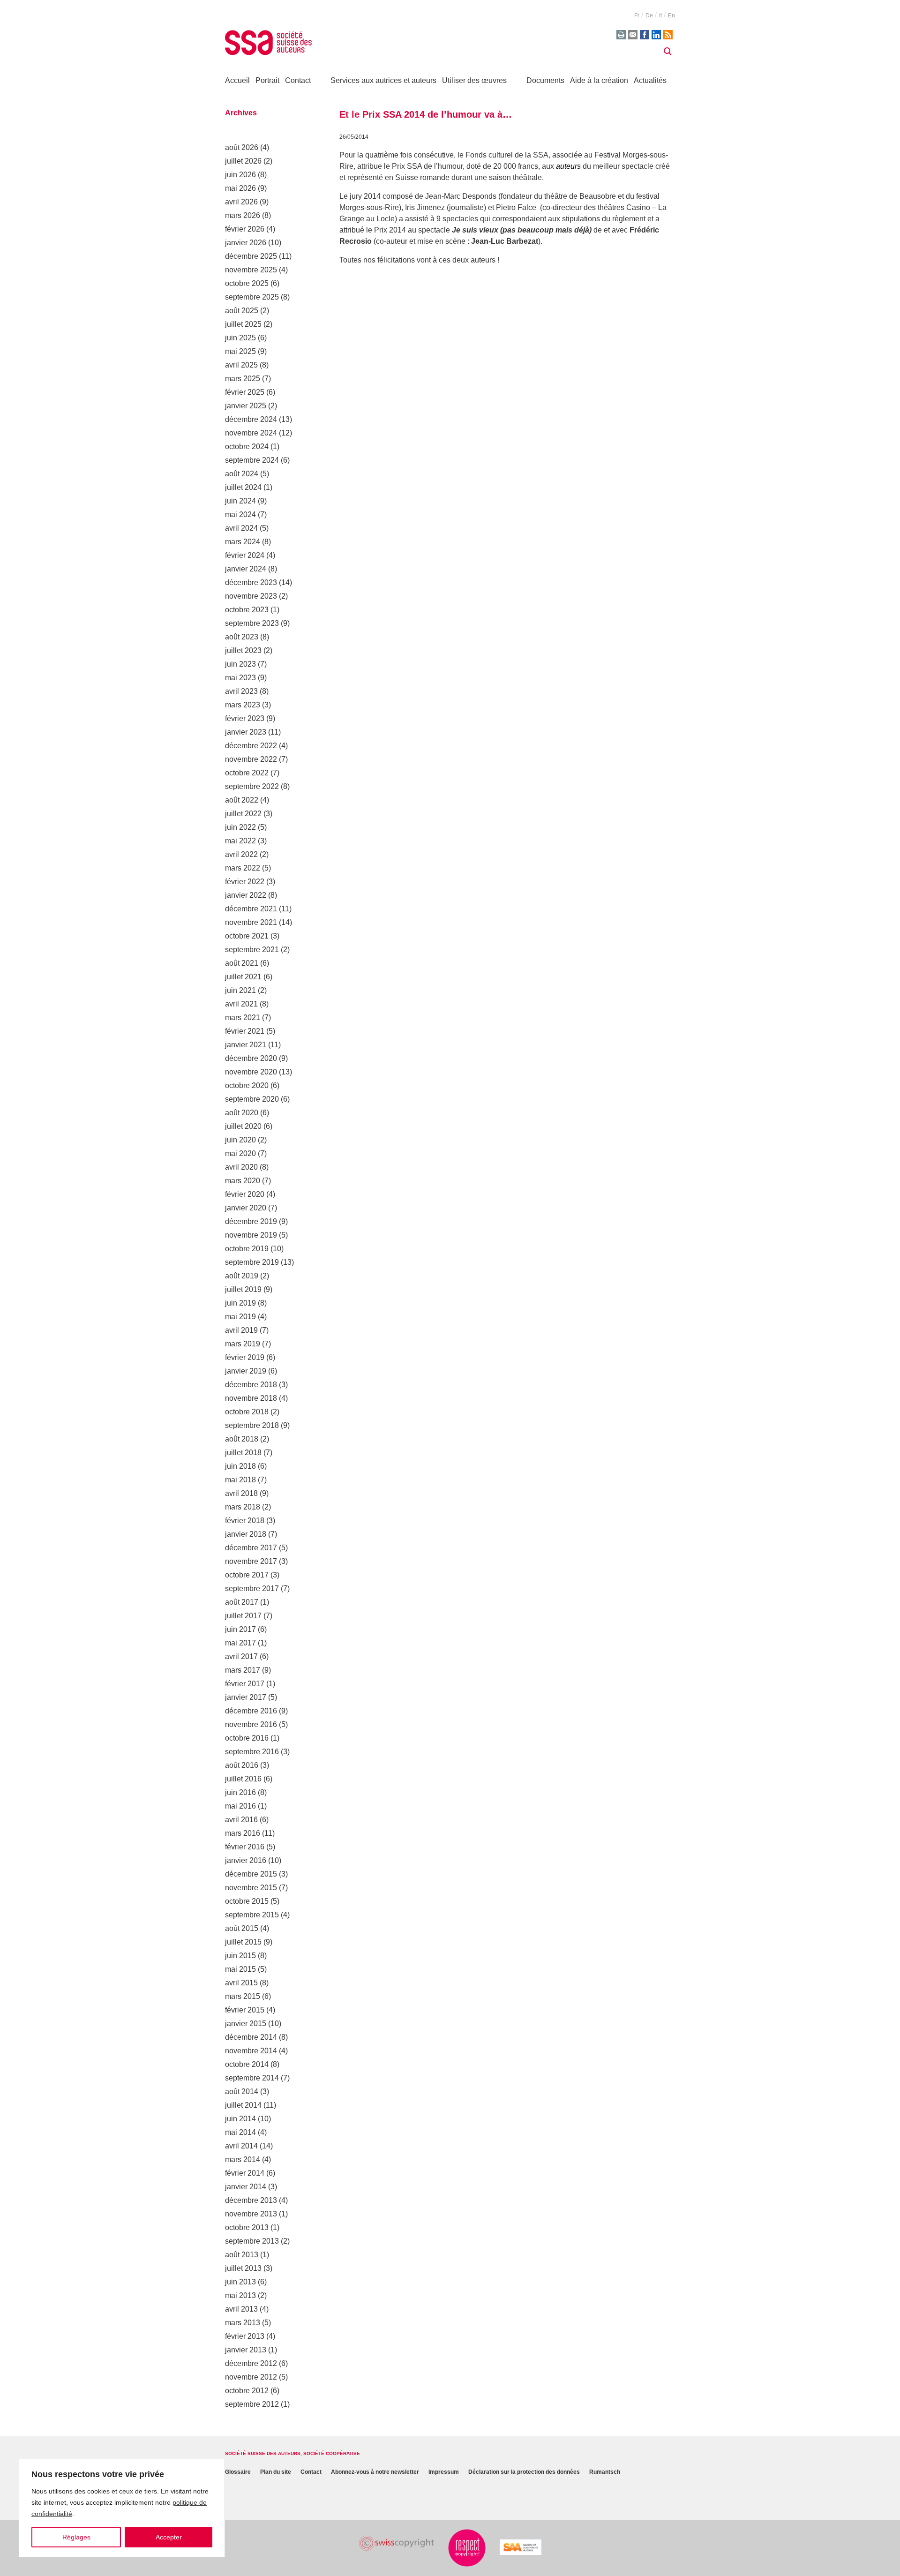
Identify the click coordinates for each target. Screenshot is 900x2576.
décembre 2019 (251, 1221)
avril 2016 (241, 1820)
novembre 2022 (251, 759)
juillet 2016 (243, 1779)
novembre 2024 (251, 433)
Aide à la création (599, 80)
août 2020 (242, 1113)
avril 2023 (241, 691)
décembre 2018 (251, 1385)
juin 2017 (240, 1629)
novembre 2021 (251, 922)
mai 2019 (240, 1317)
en (671, 15)
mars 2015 (243, 1996)
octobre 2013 (247, 2227)
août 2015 (242, 1928)
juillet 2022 (243, 814)
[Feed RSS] (668, 35)
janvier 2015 (246, 2024)
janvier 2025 (246, 406)
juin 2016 (240, 1792)
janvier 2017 (246, 1697)
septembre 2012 (252, 2404)
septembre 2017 (252, 1588)
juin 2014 (240, 2119)
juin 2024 (240, 501)
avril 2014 (241, 2146)
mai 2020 (240, 1153)
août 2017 (242, 1602)
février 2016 (245, 1847)
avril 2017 (241, 1656)
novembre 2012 (251, 2377)
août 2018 (242, 1439)
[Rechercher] (667, 52)
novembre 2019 (251, 1235)
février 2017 (245, 1684)
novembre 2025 (251, 270)
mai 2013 (240, 2295)
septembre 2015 (252, 1915)
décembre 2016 (251, 1711)
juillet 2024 (243, 487)
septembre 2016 (252, 1752)
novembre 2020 (251, 1072)
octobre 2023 (247, 610)
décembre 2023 (251, 582)
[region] (122, 2508)
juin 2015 (240, 1956)
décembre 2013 (251, 2200)
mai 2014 (240, 2132)
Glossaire (238, 2472)
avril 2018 (241, 1493)
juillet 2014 (243, 2105)
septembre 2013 (252, 2241)
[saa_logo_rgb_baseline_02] (521, 2547)
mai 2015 (240, 1969)
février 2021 (245, 1031)
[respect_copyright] (467, 2548)
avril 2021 (241, 1004)
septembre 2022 (252, 786)
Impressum (444, 2472)
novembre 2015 (251, 1888)
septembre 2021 (252, 950)
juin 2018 (240, 1466)
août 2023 (242, 637)
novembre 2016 (251, 1724)
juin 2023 (240, 664)
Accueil (237, 80)
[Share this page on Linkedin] (656, 35)
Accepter (169, 2537)
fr (637, 15)
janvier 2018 (246, 1534)
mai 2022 (240, 841)
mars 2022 (243, 868)
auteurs (568, 166)
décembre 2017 (251, 1548)
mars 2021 (243, 1018)
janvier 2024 (246, 569)
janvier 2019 (246, 1371)
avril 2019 (241, 1330)
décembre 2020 (251, 1058)
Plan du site (276, 2472)
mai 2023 (240, 678)
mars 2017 (243, 1670)
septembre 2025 (252, 297)
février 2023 (245, 718)
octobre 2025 (247, 283)
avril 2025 (241, 365)
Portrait (267, 80)
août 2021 (242, 963)
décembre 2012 (251, 2363)
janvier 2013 (246, 2350)
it (660, 15)
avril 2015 (241, 1983)
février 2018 (245, 1521)
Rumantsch (605, 2472)
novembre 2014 (251, 2051)
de (649, 15)
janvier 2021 (246, 1045)
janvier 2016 (246, 1860)
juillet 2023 (243, 650)
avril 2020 (241, 1167)
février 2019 (245, 1357)
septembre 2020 (252, 1099)
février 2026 (245, 229)
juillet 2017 (243, 1616)
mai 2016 (240, 1806)
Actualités (650, 80)
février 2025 (245, 392)
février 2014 (245, 2173)
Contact (298, 80)
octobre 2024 (247, 447)
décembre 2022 (251, 746)
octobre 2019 (247, 1249)
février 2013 (245, 2336)
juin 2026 (240, 175)
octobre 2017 (247, 1575)
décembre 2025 (251, 256)
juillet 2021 (243, 977)
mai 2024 (240, 514)
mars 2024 (243, 542)
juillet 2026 (243, 161)
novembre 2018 (251, 1398)
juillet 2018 (243, 1453)
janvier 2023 (246, 732)
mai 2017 (240, 1643)
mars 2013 (243, 2323)
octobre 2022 (247, 773)
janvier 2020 (246, 1208)
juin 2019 (240, 1303)
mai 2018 (240, 1480)
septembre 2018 (252, 1425)
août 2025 (242, 311)
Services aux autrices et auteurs (383, 80)
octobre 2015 (247, 1901)
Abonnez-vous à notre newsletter (375, 2472)
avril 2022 (241, 854)
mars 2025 (243, 379)
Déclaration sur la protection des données (524, 2472)
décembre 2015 (251, 1874)
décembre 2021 (251, 909)
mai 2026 (240, 188)
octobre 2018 (247, 1412)
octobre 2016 (247, 1738)
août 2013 (242, 2255)
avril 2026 (241, 202)
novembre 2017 (251, 1561)
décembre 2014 (251, 2037)
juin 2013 (240, 2282)
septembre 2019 (252, 1262)
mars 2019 (243, 1344)
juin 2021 (240, 990)
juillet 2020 (243, 1126)
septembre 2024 (252, 460)
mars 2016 (243, 1833)
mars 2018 (243, 1507)
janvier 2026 (246, 243)
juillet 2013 (243, 2268)
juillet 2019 (243, 1289)
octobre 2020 (247, 1085)
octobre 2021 (247, 936)
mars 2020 (243, 1181)
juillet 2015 (243, 1942)
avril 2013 (241, 2309)
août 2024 (242, 474)
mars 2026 (243, 215)
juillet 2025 (243, 324)
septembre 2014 (252, 2078)
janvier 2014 (246, 2187)
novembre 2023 (251, 596)
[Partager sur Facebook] (645, 35)
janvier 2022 (246, 895)
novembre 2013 (251, 2214)
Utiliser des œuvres (474, 80)
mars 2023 (243, 705)
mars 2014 (243, 2159)
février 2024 (245, 555)
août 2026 (242, 147)
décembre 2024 (251, 419)
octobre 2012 (247, 2391)
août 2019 (242, 1276)
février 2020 (245, 1194)
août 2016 (242, 1765)
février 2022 (245, 882)
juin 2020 (240, 1140)
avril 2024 (241, 528)
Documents (545, 80)
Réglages (76, 2537)
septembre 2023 (252, 623)
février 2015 (245, 2010)
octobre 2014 (247, 2064)
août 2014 (242, 2092)
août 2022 (242, 800)
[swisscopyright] (397, 2543)
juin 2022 (240, 827)
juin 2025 (240, 338)
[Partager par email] (633, 35)
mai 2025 (240, 351)
